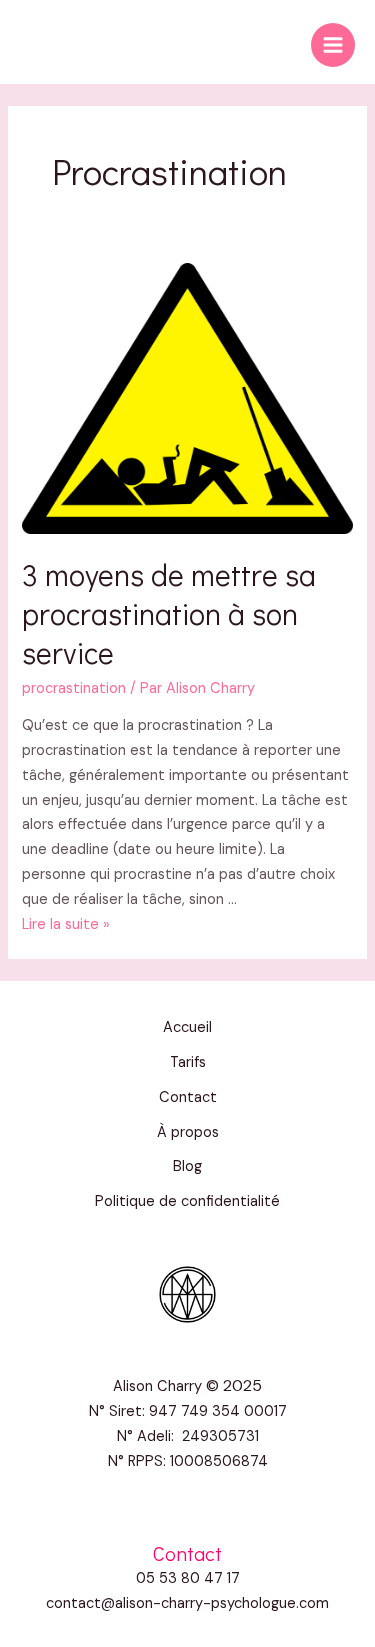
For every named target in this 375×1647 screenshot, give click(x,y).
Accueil (187, 1027)
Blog (187, 1166)
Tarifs (188, 1062)
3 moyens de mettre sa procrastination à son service (169, 613)
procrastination (74, 688)
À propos (188, 1132)
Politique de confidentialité (187, 1201)
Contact (188, 1097)
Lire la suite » (66, 924)
